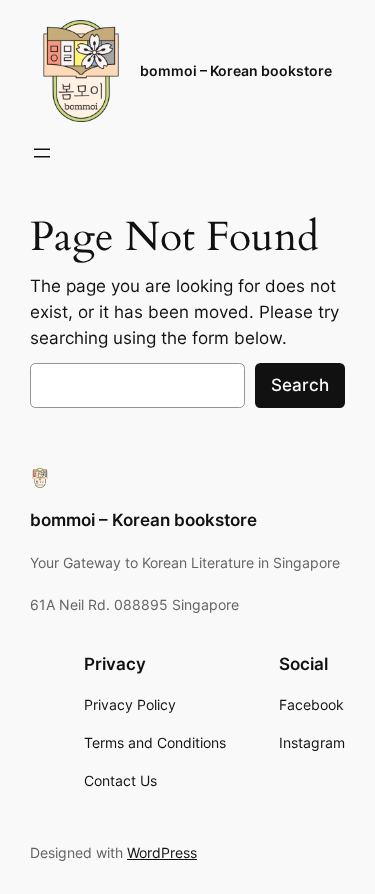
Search (300, 385)
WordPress (162, 852)
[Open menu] (42, 153)
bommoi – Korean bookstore (236, 70)
